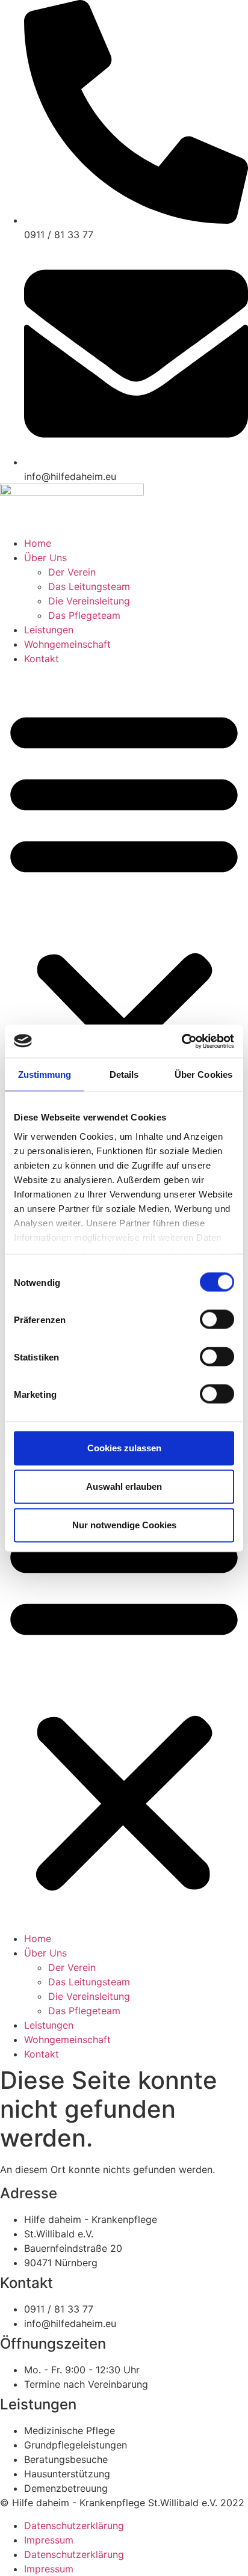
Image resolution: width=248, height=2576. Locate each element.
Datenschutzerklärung (74, 2525)
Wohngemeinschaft (67, 644)
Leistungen (49, 630)
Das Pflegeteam (84, 615)
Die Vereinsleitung (89, 601)
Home (38, 543)
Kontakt (42, 659)
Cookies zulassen (124, 1448)
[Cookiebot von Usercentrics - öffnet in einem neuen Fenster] (181, 1041)
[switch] (217, 1320)
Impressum (49, 2540)
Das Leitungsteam (89, 586)
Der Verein (72, 572)
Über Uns (45, 558)
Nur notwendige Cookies (124, 1525)
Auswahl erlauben (124, 1486)
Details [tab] (124, 1074)
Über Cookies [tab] (203, 1074)
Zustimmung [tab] (45, 1074)
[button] (124, 917)
